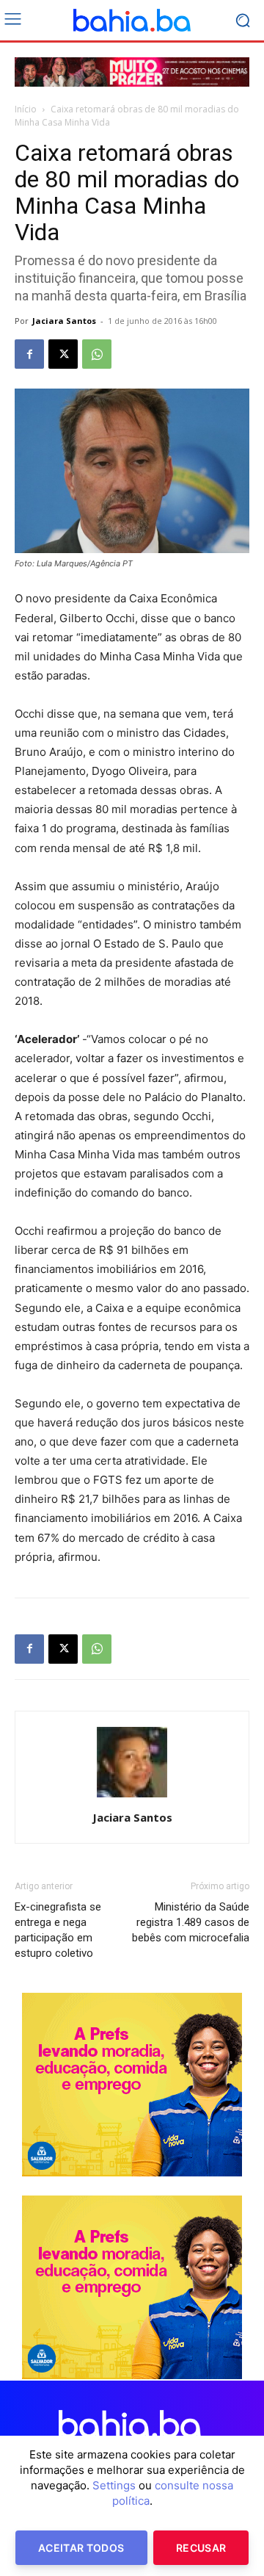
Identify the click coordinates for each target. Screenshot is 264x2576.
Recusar (201, 2548)
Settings (114, 2485)
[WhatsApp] (97, 354)
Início (26, 109)
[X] (63, 354)
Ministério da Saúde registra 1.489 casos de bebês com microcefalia (191, 1922)
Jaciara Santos (64, 321)
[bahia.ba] (132, 21)
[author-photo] (132, 1797)
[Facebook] (29, 354)
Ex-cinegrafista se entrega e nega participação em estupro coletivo (58, 1930)
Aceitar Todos (81, 2548)
